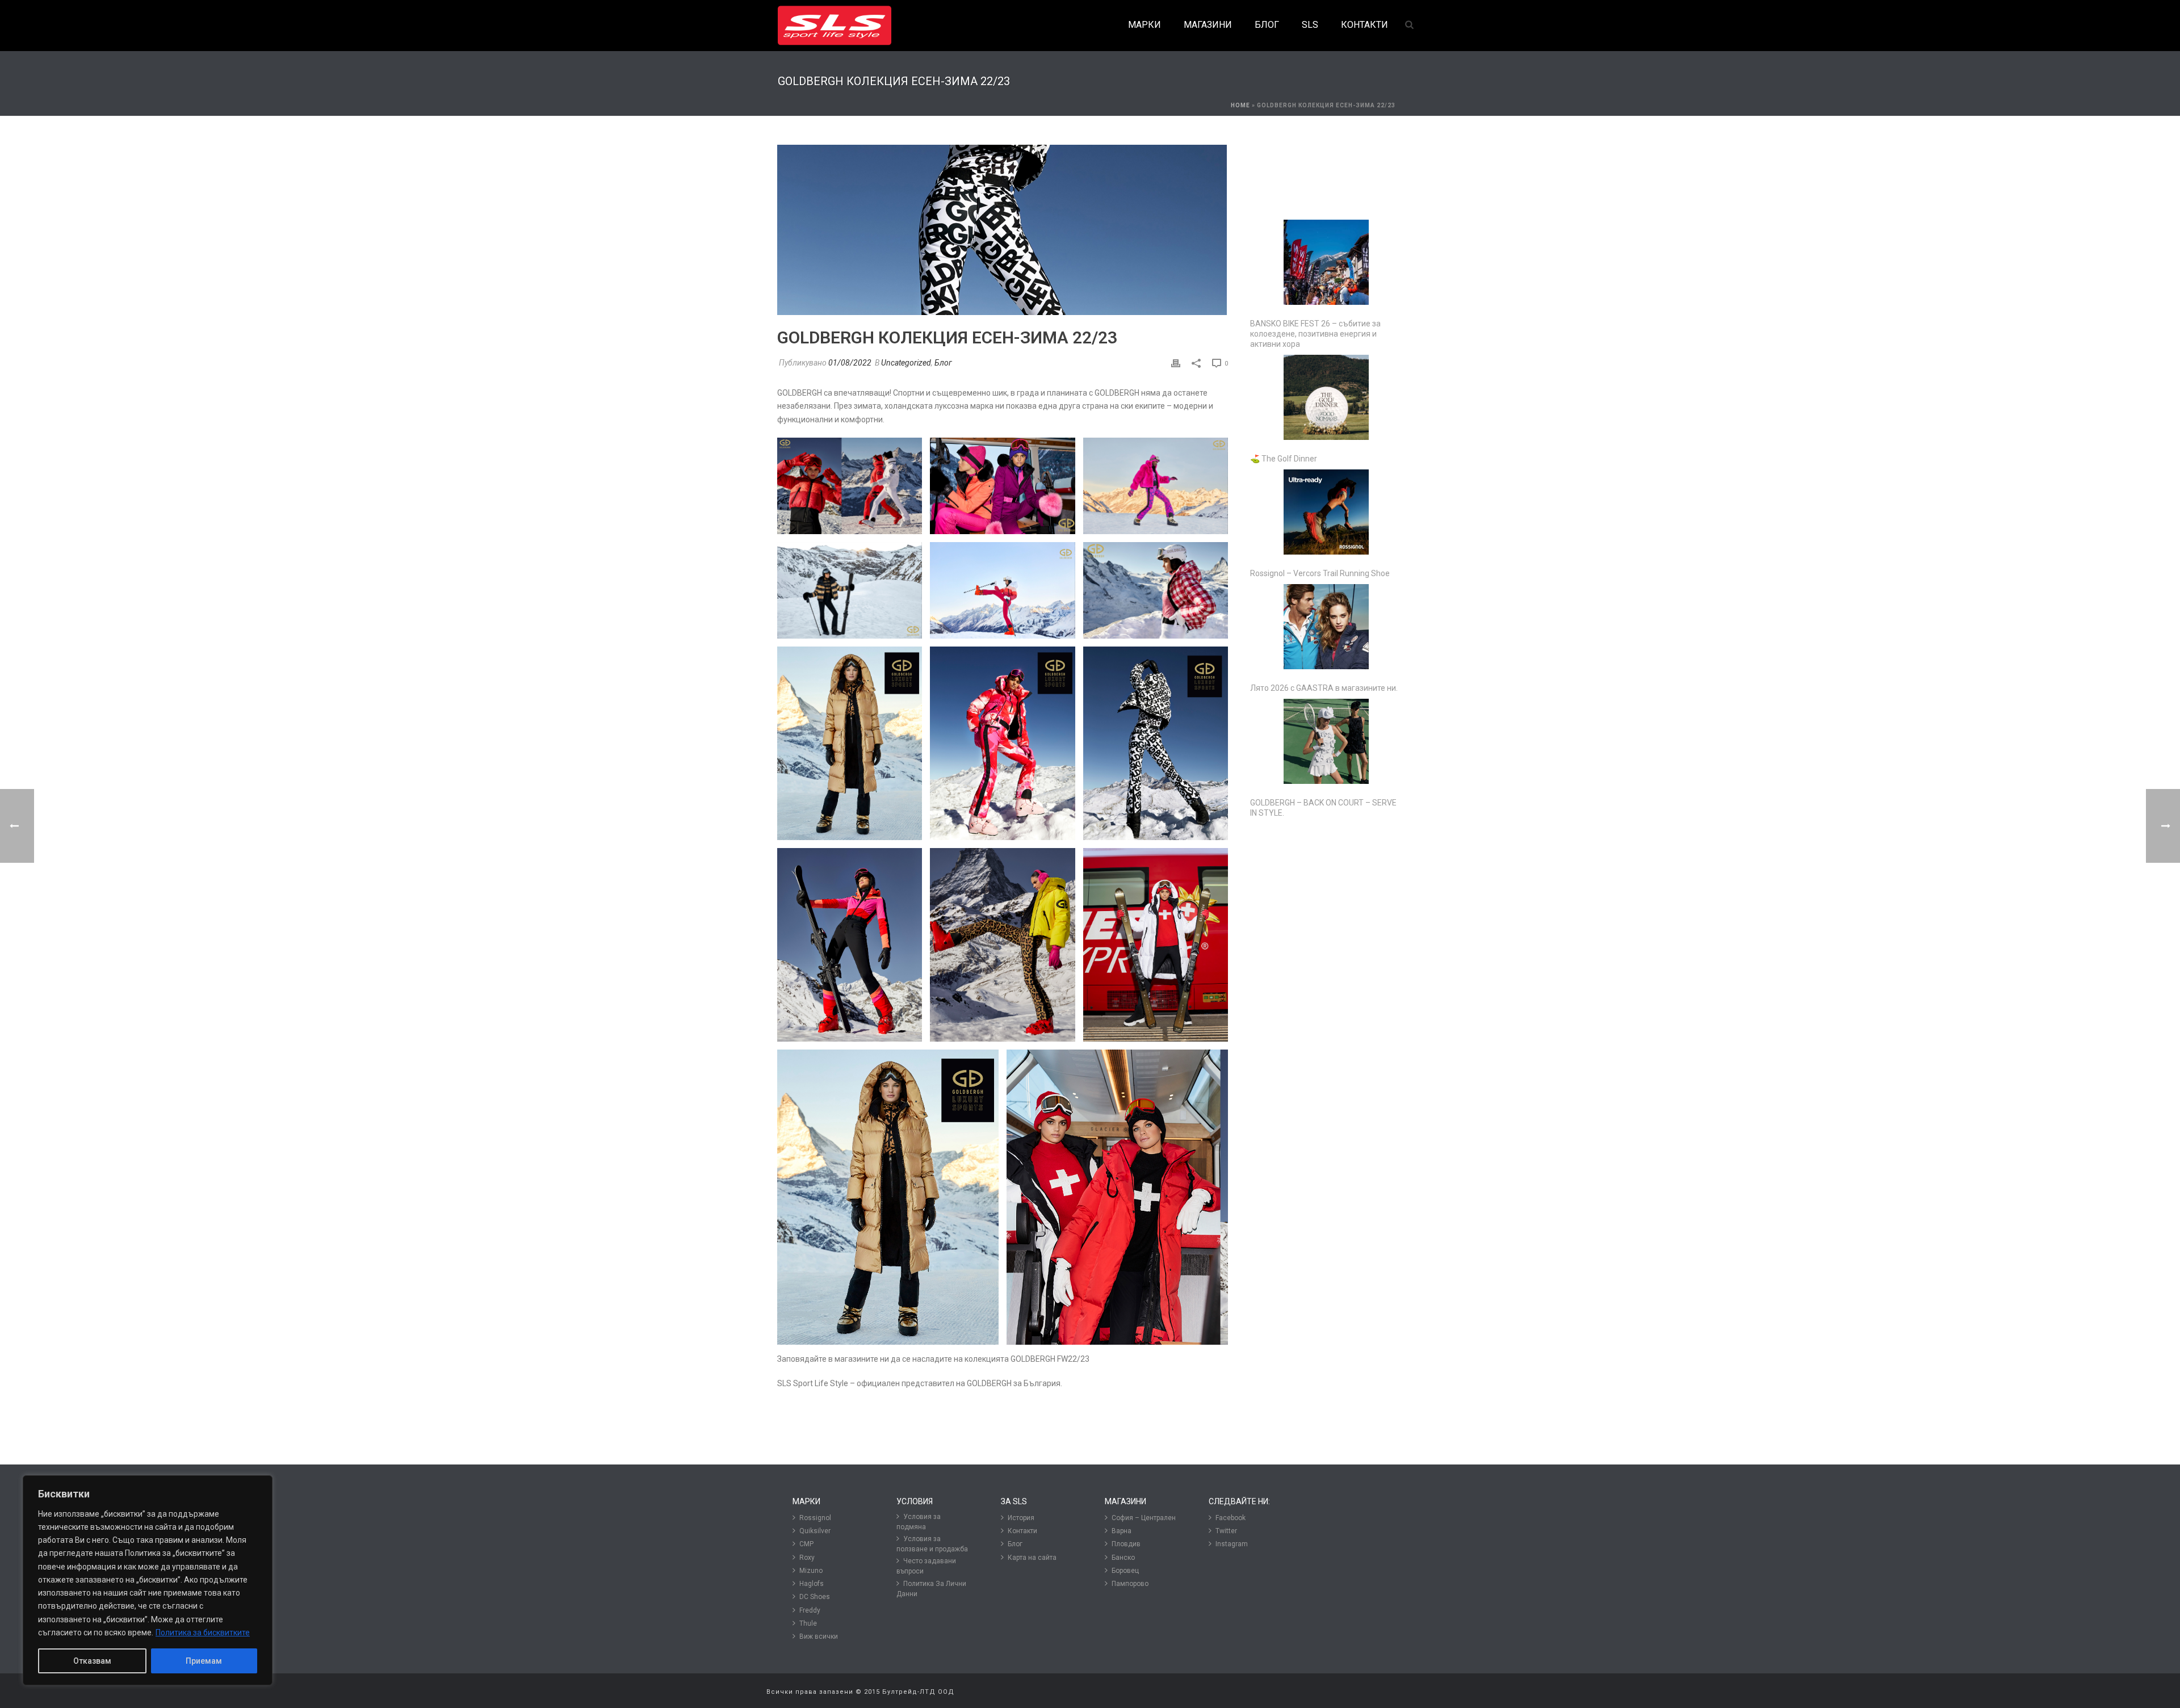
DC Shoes (815, 1597)
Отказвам (92, 1661)
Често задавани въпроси (926, 1566)
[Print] (1176, 363)
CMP (806, 1544)
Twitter (1226, 1531)
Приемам (204, 1661)
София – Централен (1144, 1518)
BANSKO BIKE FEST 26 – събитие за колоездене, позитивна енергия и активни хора (1315, 334)
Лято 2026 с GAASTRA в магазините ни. (1324, 688)
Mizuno (811, 1571)
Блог (943, 363)
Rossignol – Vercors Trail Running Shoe (1320, 573)
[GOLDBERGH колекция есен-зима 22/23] (1003, 230)
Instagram (1232, 1544)
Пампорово (1130, 1584)
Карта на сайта (1032, 1558)
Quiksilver (815, 1531)
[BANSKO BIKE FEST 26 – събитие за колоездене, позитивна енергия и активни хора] (1326, 262)
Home (1240, 105)
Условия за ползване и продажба (932, 1544)
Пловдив (1126, 1544)
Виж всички (819, 1636)
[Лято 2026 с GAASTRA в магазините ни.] (1326, 627)
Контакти (1022, 1531)
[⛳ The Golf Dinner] (1326, 397)
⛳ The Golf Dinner (1284, 459)
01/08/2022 (850, 363)
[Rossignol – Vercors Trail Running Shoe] (1326, 512)
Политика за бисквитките (203, 1633)
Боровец (1125, 1571)
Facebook (1231, 1518)
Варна (1122, 1531)
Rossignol (815, 1518)
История (1021, 1518)
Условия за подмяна (919, 1522)
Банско (1123, 1558)
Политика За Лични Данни (931, 1589)
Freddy (810, 1610)
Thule (808, 1623)
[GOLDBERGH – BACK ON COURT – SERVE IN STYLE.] (1326, 741)
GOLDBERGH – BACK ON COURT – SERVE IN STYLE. (1323, 808)
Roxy (807, 1558)
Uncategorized (906, 363)
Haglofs (812, 1584)
